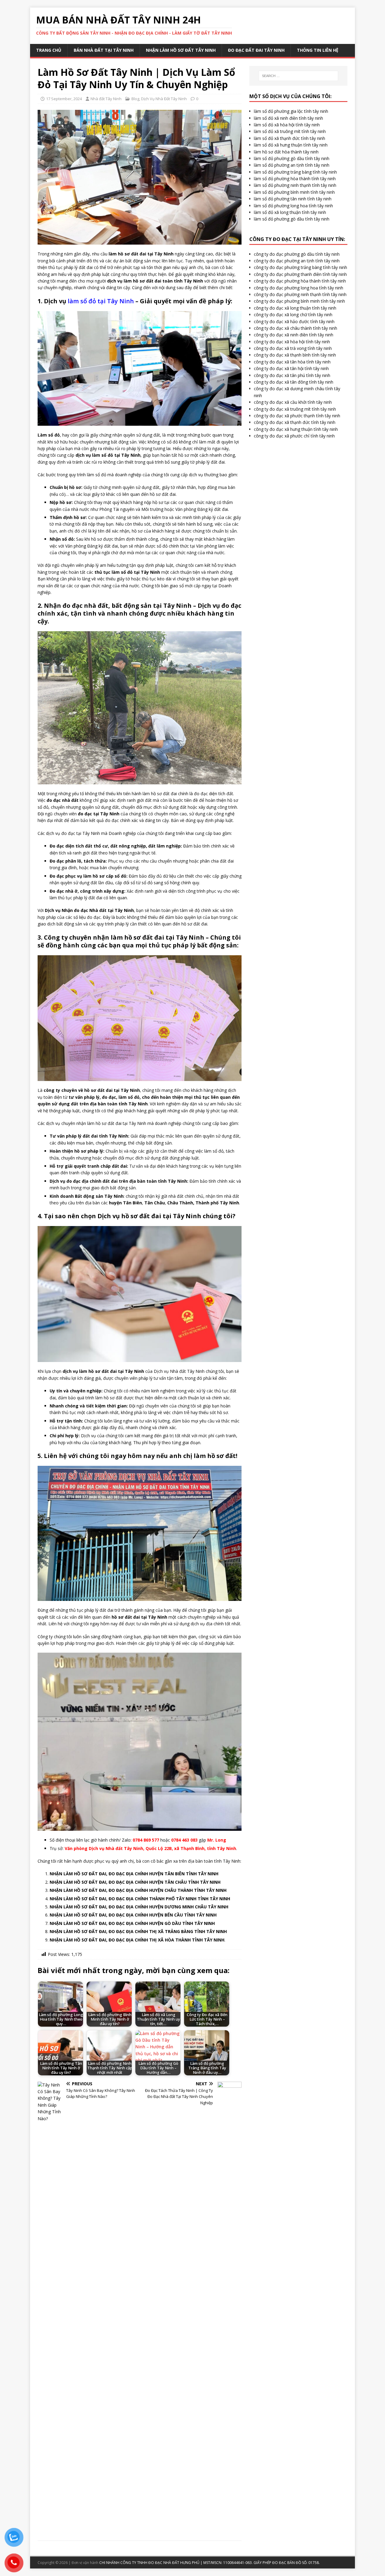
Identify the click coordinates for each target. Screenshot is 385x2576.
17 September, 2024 (64, 99)
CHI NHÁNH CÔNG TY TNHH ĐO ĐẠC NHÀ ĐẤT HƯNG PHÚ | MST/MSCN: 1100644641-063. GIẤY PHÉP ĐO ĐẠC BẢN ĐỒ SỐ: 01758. (209, 2563)
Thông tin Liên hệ (318, 50)
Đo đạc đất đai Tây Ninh (256, 50)
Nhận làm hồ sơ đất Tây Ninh (181, 50)
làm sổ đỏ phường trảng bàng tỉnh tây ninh (295, 172)
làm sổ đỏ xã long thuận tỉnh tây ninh (290, 212)
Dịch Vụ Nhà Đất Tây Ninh (164, 99)
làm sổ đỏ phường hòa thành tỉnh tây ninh (295, 179)
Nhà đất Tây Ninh (106, 99)
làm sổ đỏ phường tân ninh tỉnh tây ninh (293, 199)
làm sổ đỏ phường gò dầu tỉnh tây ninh (292, 158)
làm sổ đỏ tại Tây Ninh (101, 301)
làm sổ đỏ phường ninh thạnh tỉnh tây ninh (295, 185)
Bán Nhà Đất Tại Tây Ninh (104, 50)
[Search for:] (298, 76)
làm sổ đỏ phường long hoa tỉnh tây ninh (293, 206)
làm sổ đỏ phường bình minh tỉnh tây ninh (294, 192)
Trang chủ (49, 50)
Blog (135, 99)
